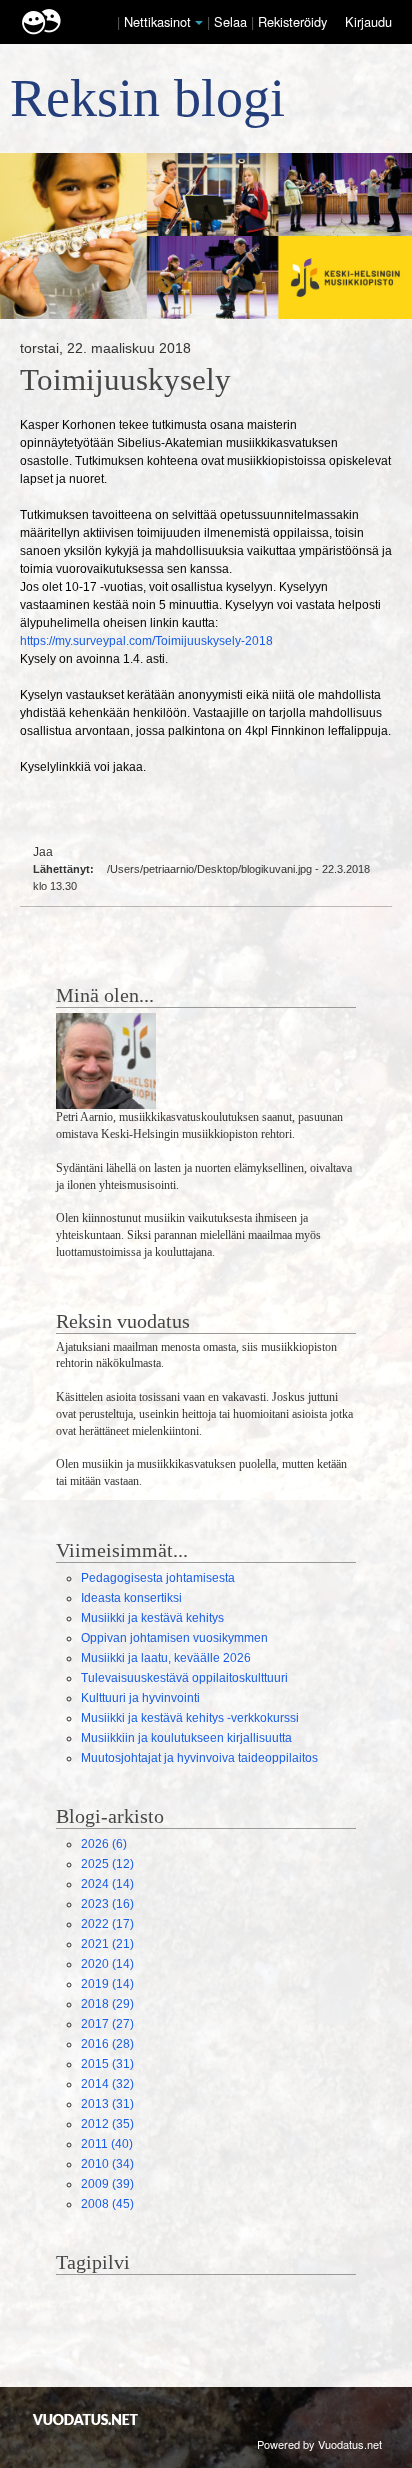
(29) (107, 2004)
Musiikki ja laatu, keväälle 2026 (166, 1658)
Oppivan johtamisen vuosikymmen (174, 1638)
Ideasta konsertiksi (131, 1598)
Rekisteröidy (292, 21)
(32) (107, 2084)
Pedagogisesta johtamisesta (158, 1578)
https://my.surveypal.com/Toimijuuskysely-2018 (146, 641)
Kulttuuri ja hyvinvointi (140, 1698)
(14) (107, 1884)
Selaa (232, 21)
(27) (107, 2024)
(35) (107, 2124)
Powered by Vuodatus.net (319, 2444)
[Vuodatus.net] (86, 2419)
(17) (107, 1924)
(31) (107, 2064)
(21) (107, 1944)
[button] (199, 23)
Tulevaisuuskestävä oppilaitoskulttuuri (184, 1678)
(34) (107, 2164)
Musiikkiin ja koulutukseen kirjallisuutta (186, 1738)
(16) (107, 1904)
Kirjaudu (368, 21)
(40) (107, 2144)
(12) (107, 1864)
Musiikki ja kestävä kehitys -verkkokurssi (190, 1718)
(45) (107, 2204)
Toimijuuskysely (125, 380)
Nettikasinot (157, 21)
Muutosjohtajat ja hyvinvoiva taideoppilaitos (199, 1758)
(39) (107, 2184)
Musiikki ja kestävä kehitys (152, 1618)
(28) (107, 2044)
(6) (104, 1844)
